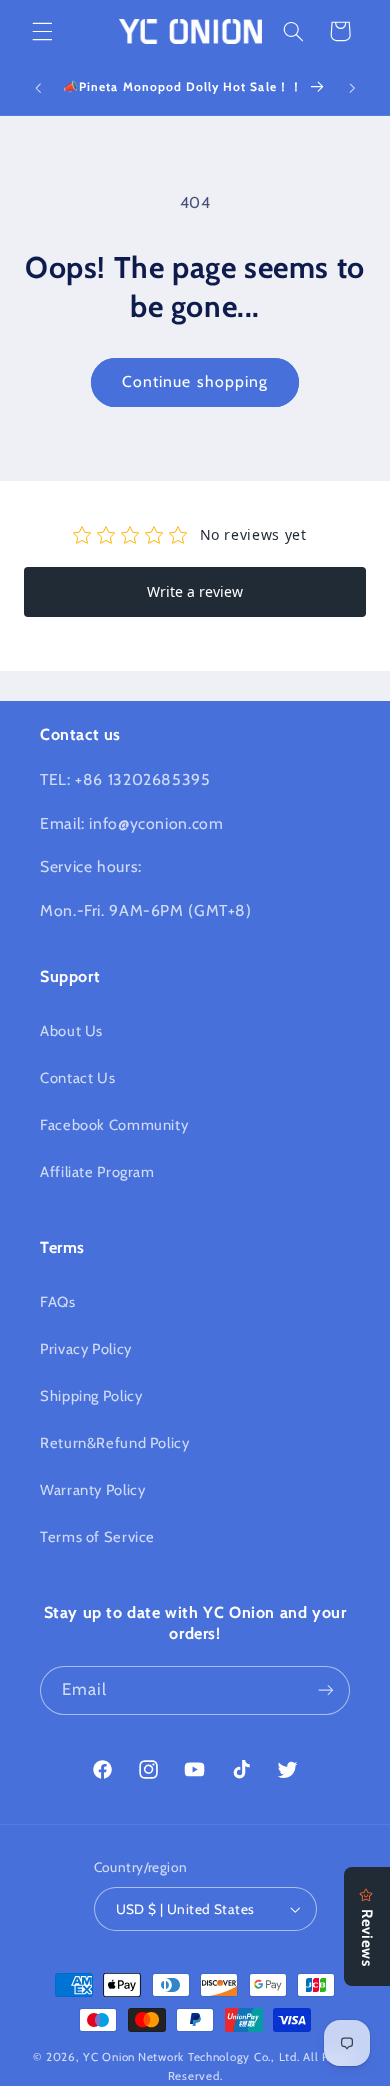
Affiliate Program (97, 1172)
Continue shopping (195, 381)
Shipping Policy (91, 1396)
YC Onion (109, 2057)
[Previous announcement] (38, 88)
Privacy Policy (86, 1349)
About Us (71, 1031)
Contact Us (77, 1078)
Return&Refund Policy (115, 1443)
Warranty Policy (92, 1490)
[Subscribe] (326, 1690)
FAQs (58, 1302)
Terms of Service (97, 1537)
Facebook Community (114, 1125)
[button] (42, 31)
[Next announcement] (352, 88)
